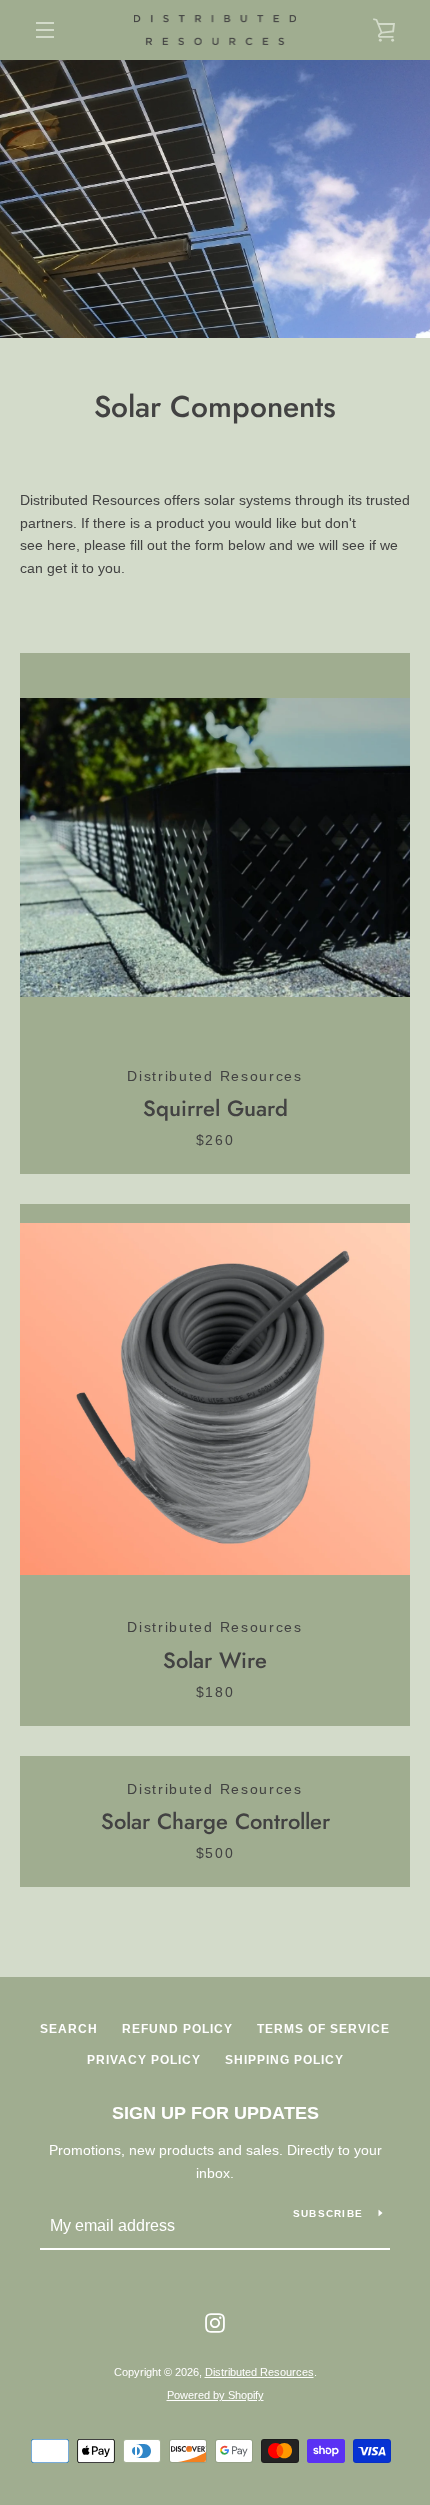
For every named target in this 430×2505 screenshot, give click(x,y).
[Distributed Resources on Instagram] (215, 2321)
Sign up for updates (215, 2113)
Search (69, 2029)
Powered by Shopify (215, 2395)
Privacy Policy (144, 2060)
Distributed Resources (259, 2372)
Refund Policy (177, 2029)
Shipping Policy (284, 2060)
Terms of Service (323, 2029)
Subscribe (328, 2213)
